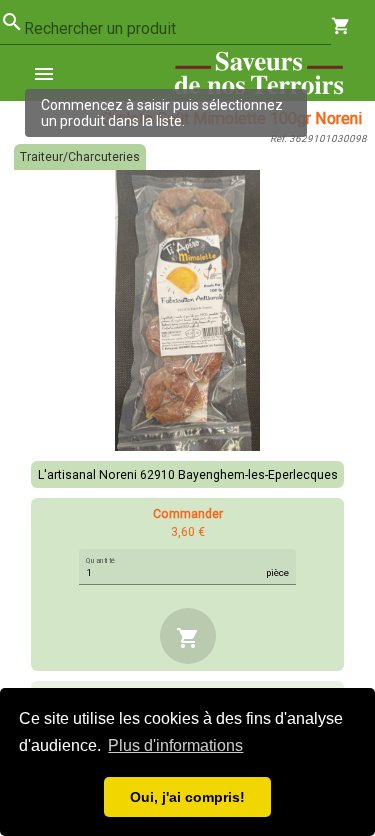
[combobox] (177, 29)
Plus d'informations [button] (175, 745)
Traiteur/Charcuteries (80, 157)
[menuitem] (52, 73)
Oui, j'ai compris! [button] (187, 797)
